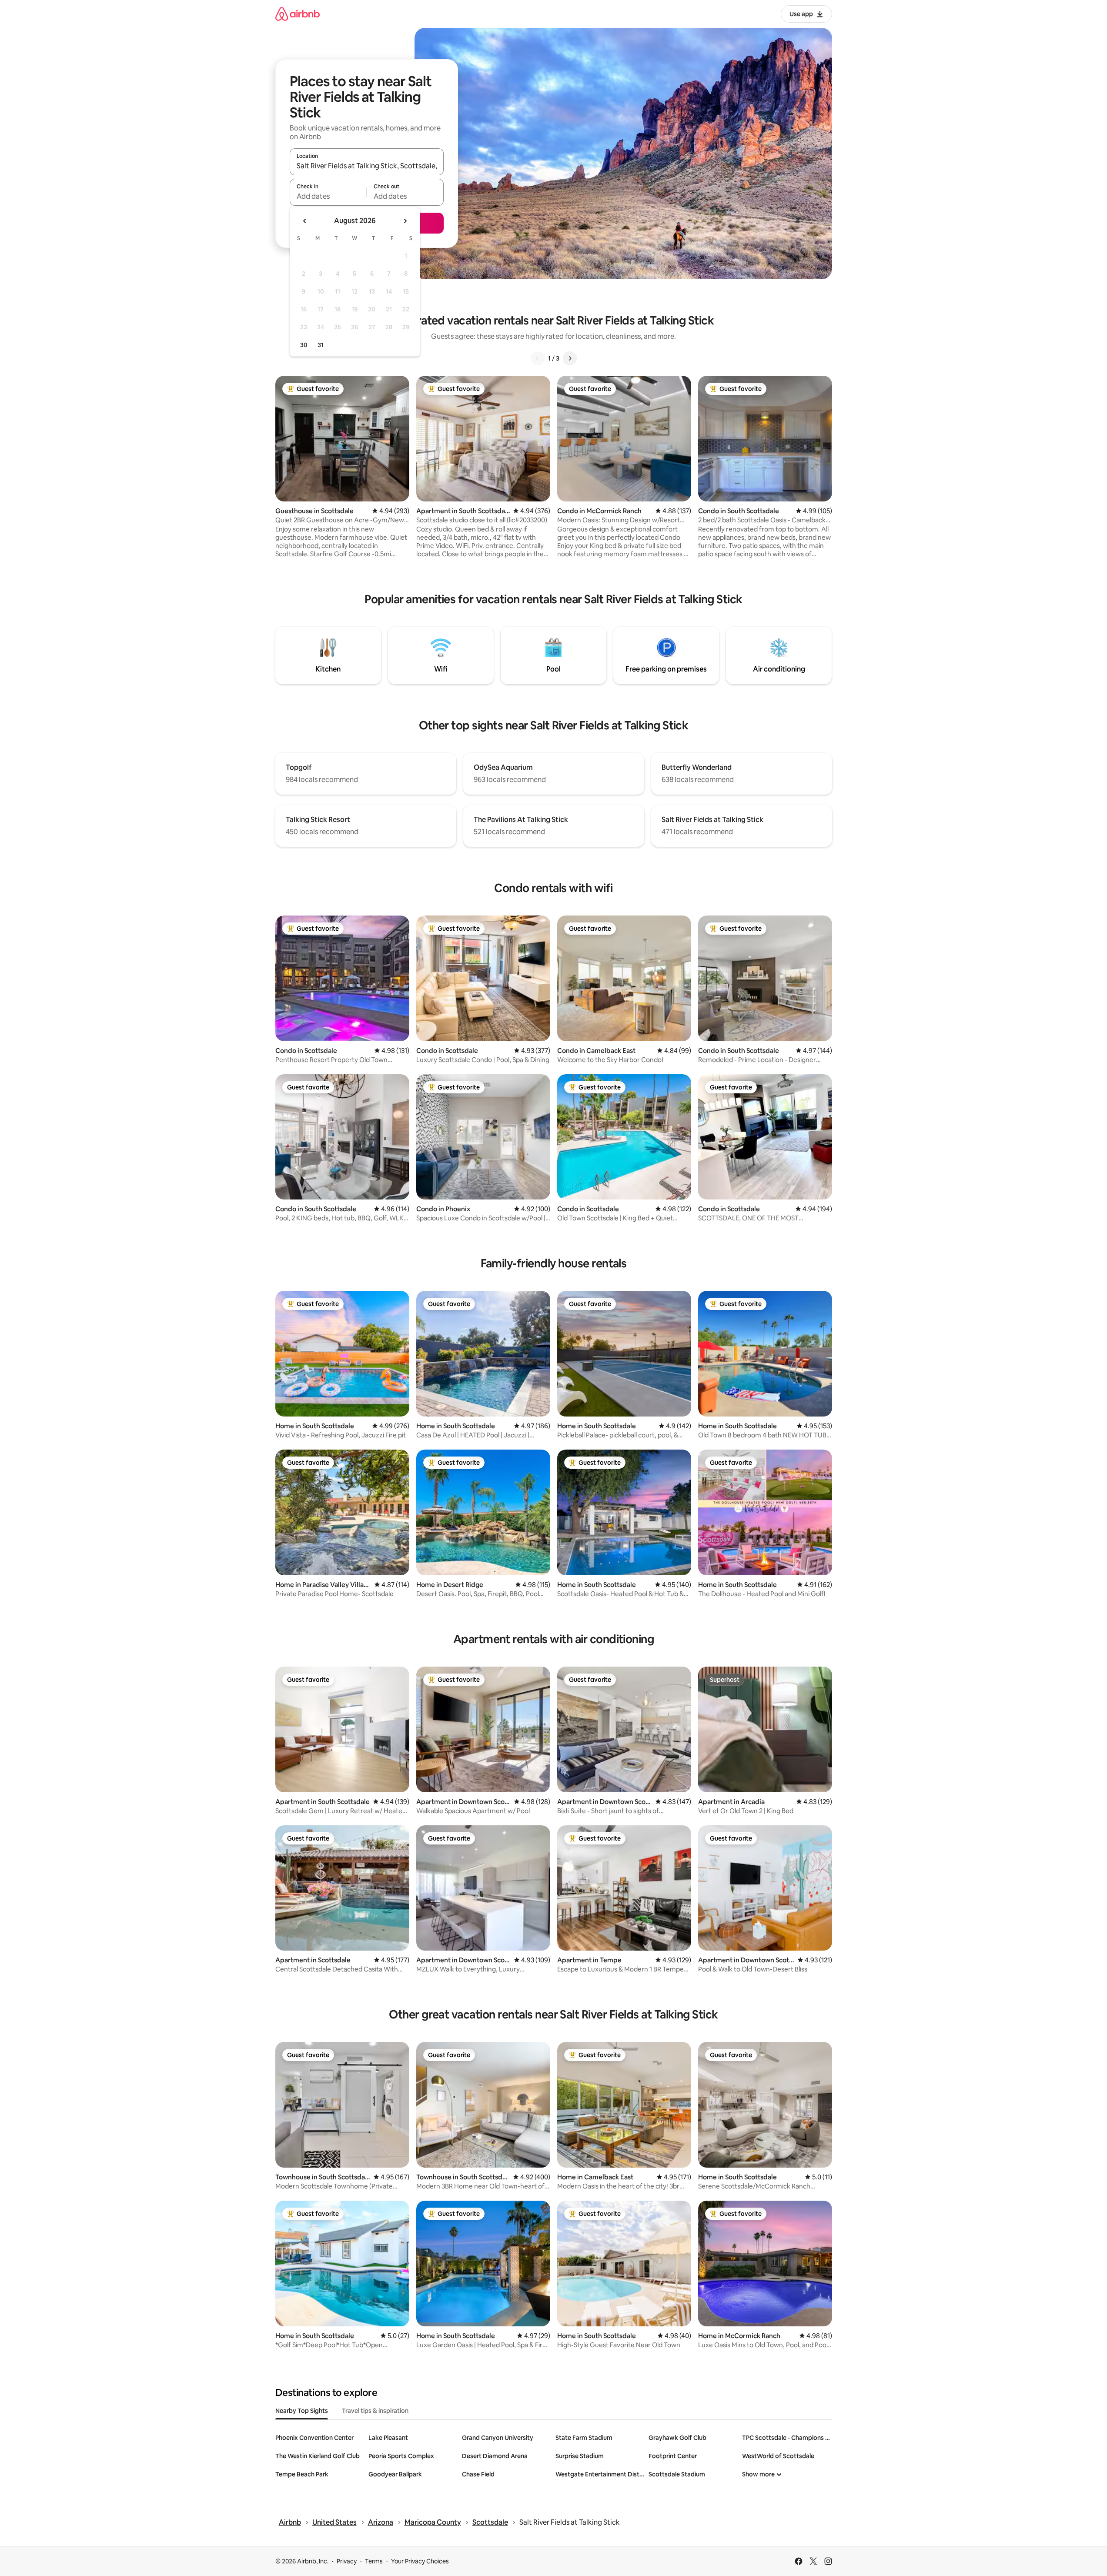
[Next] (570, 358)
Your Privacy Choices (420, 2561)
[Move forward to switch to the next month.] (405, 221)
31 (321, 345)
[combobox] (367, 166)
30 (304, 345)
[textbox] (328, 196)
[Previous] (538, 358)
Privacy (347, 2561)
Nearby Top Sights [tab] (302, 2411)
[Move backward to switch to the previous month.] (305, 221)
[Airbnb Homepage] (298, 14)
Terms (374, 2561)
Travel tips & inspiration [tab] (375, 2411)
